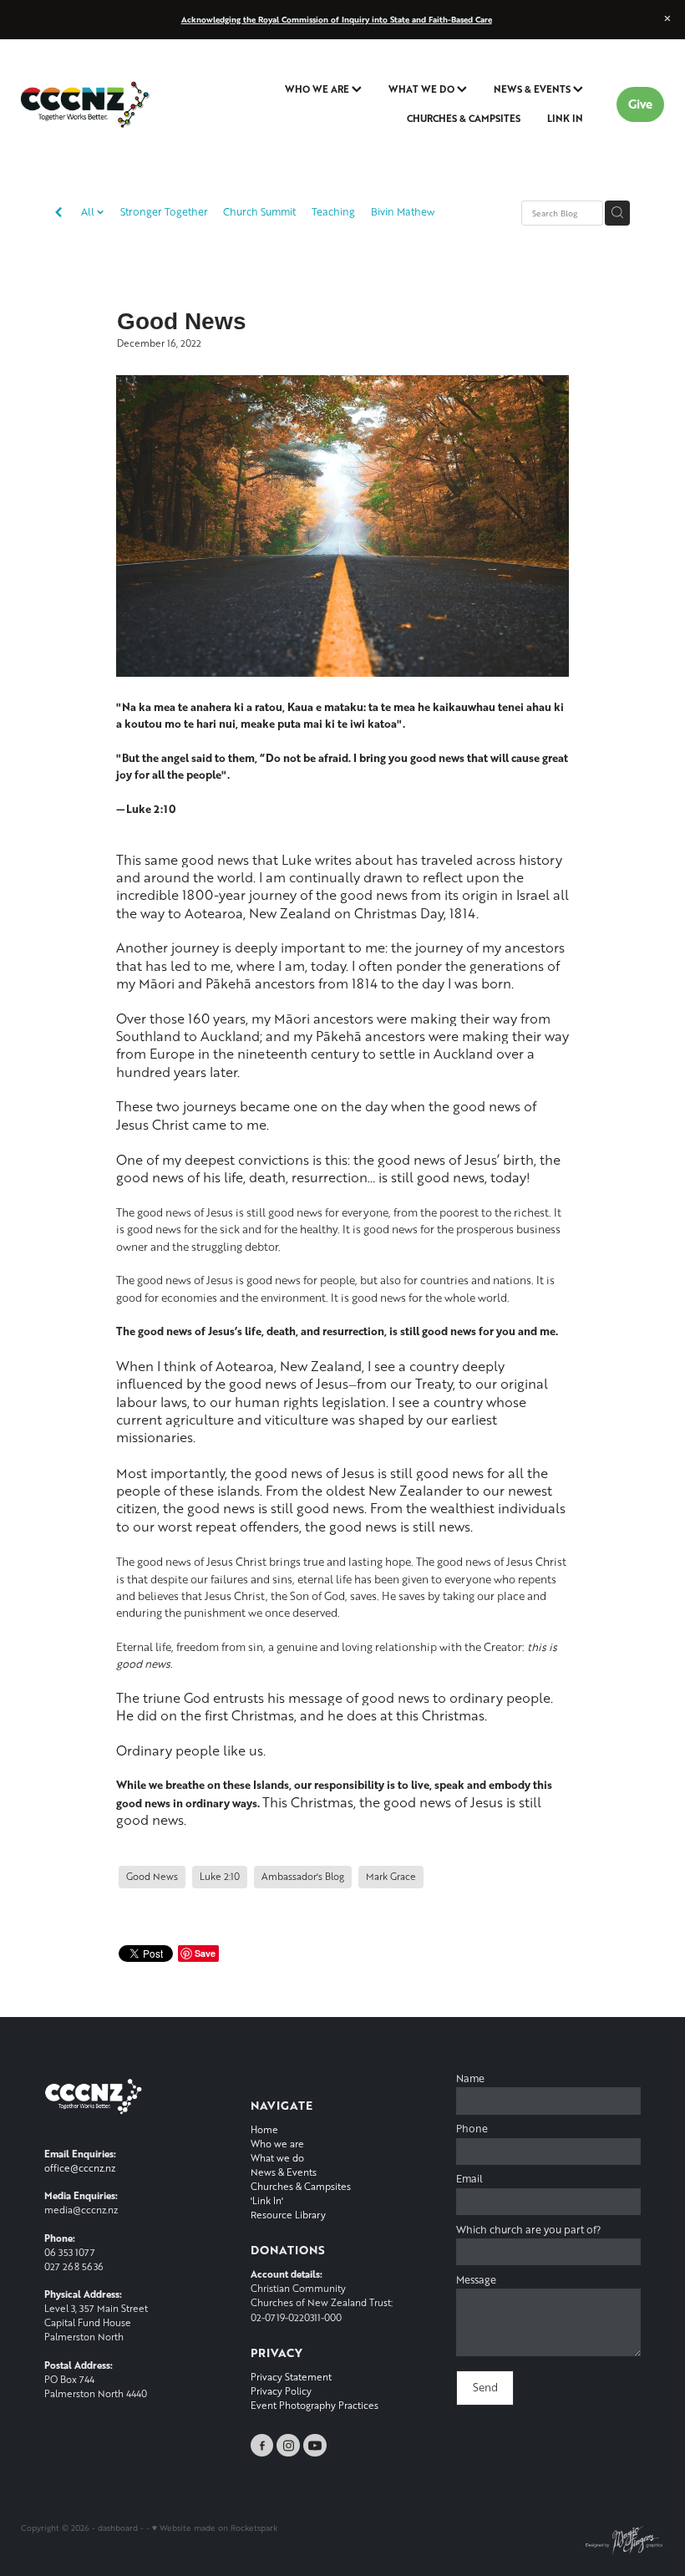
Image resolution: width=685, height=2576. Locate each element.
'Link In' (267, 2200)
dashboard (118, 2528)
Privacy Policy (281, 2391)
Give (640, 104)
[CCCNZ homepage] (85, 104)
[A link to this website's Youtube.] (315, 2446)
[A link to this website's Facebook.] (262, 2446)
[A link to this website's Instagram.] (288, 2446)
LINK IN (565, 118)
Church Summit (259, 212)
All (89, 212)
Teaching (333, 212)
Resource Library (288, 2215)
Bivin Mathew (403, 212)
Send (485, 2387)
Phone (472, 2129)
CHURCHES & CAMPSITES (464, 118)
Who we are (277, 2144)
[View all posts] (58, 214)
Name (470, 2079)
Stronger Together (164, 212)
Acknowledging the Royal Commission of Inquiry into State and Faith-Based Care (337, 19)
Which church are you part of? (528, 2230)
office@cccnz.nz (80, 2168)
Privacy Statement (291, 2377)
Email (469, 2179)
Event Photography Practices (315, 2405)
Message (476, 2280)
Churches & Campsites (301, 2186)
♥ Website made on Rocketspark (215, 2528)
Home (264, 2129)
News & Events (284, 2172)
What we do (277, 2158)
